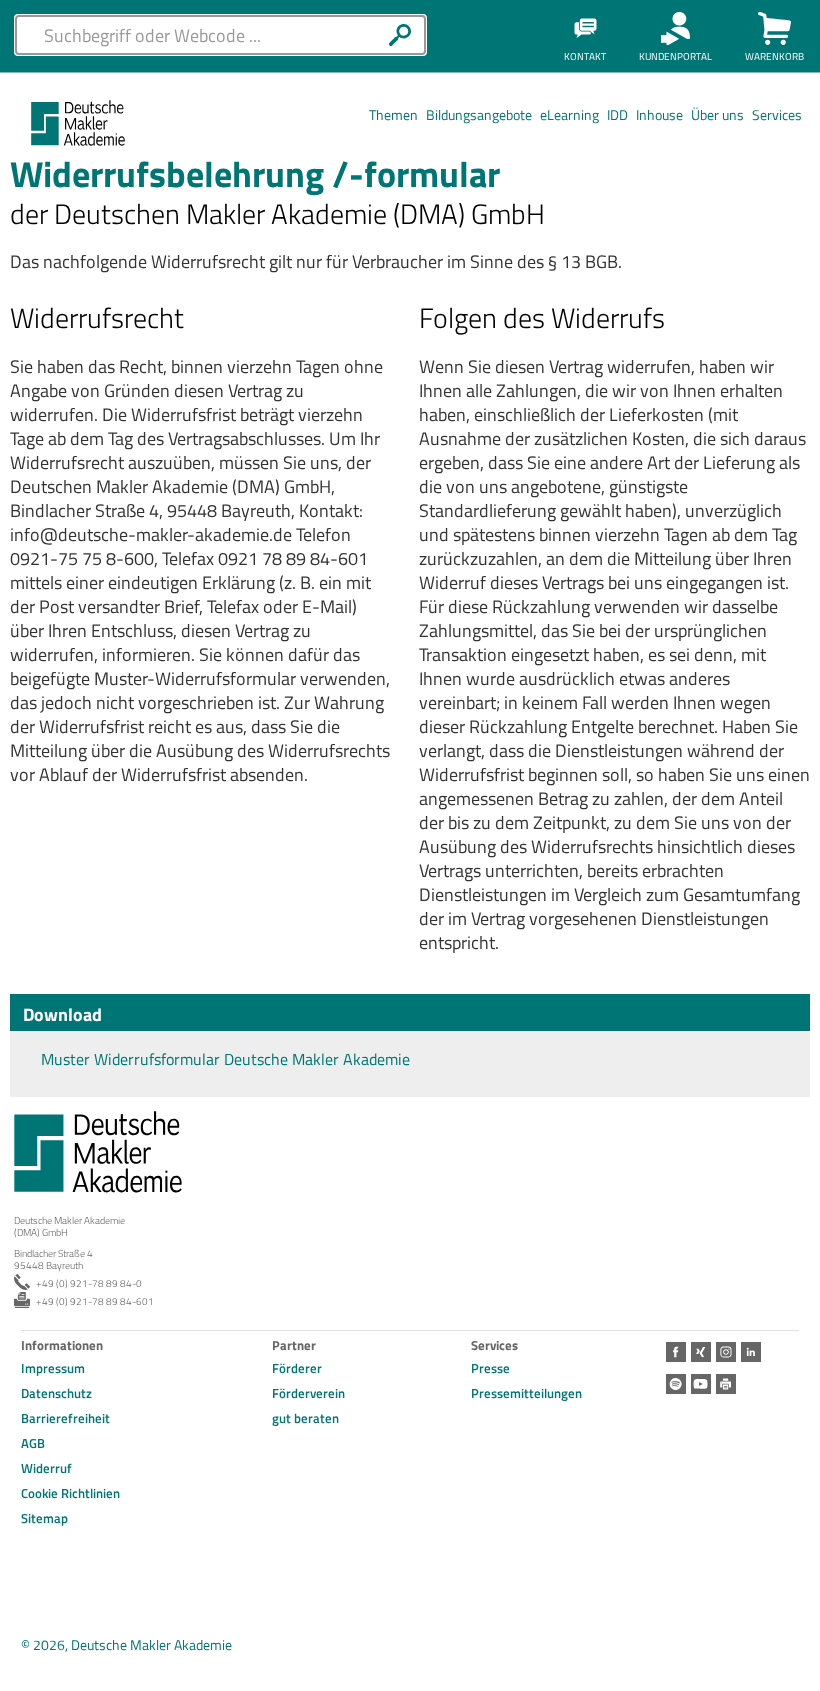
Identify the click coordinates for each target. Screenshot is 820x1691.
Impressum (53, 1368)
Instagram (726, 1352)
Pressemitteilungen (526, 1393)
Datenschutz (56, 1393)
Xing (701, 1352)
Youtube (701, 1384)
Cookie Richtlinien (70, 1493)
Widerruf (46, 1468)
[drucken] (726, 1384)
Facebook (676, 1352)
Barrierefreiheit (65, 1418)
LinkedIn (751, 1352)
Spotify (676, 1384)
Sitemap (44, 1518)
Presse (490, 1368)
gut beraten (305, 1418)
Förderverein (308, 1393)
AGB (33, 1443)
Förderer (297, 1368)
